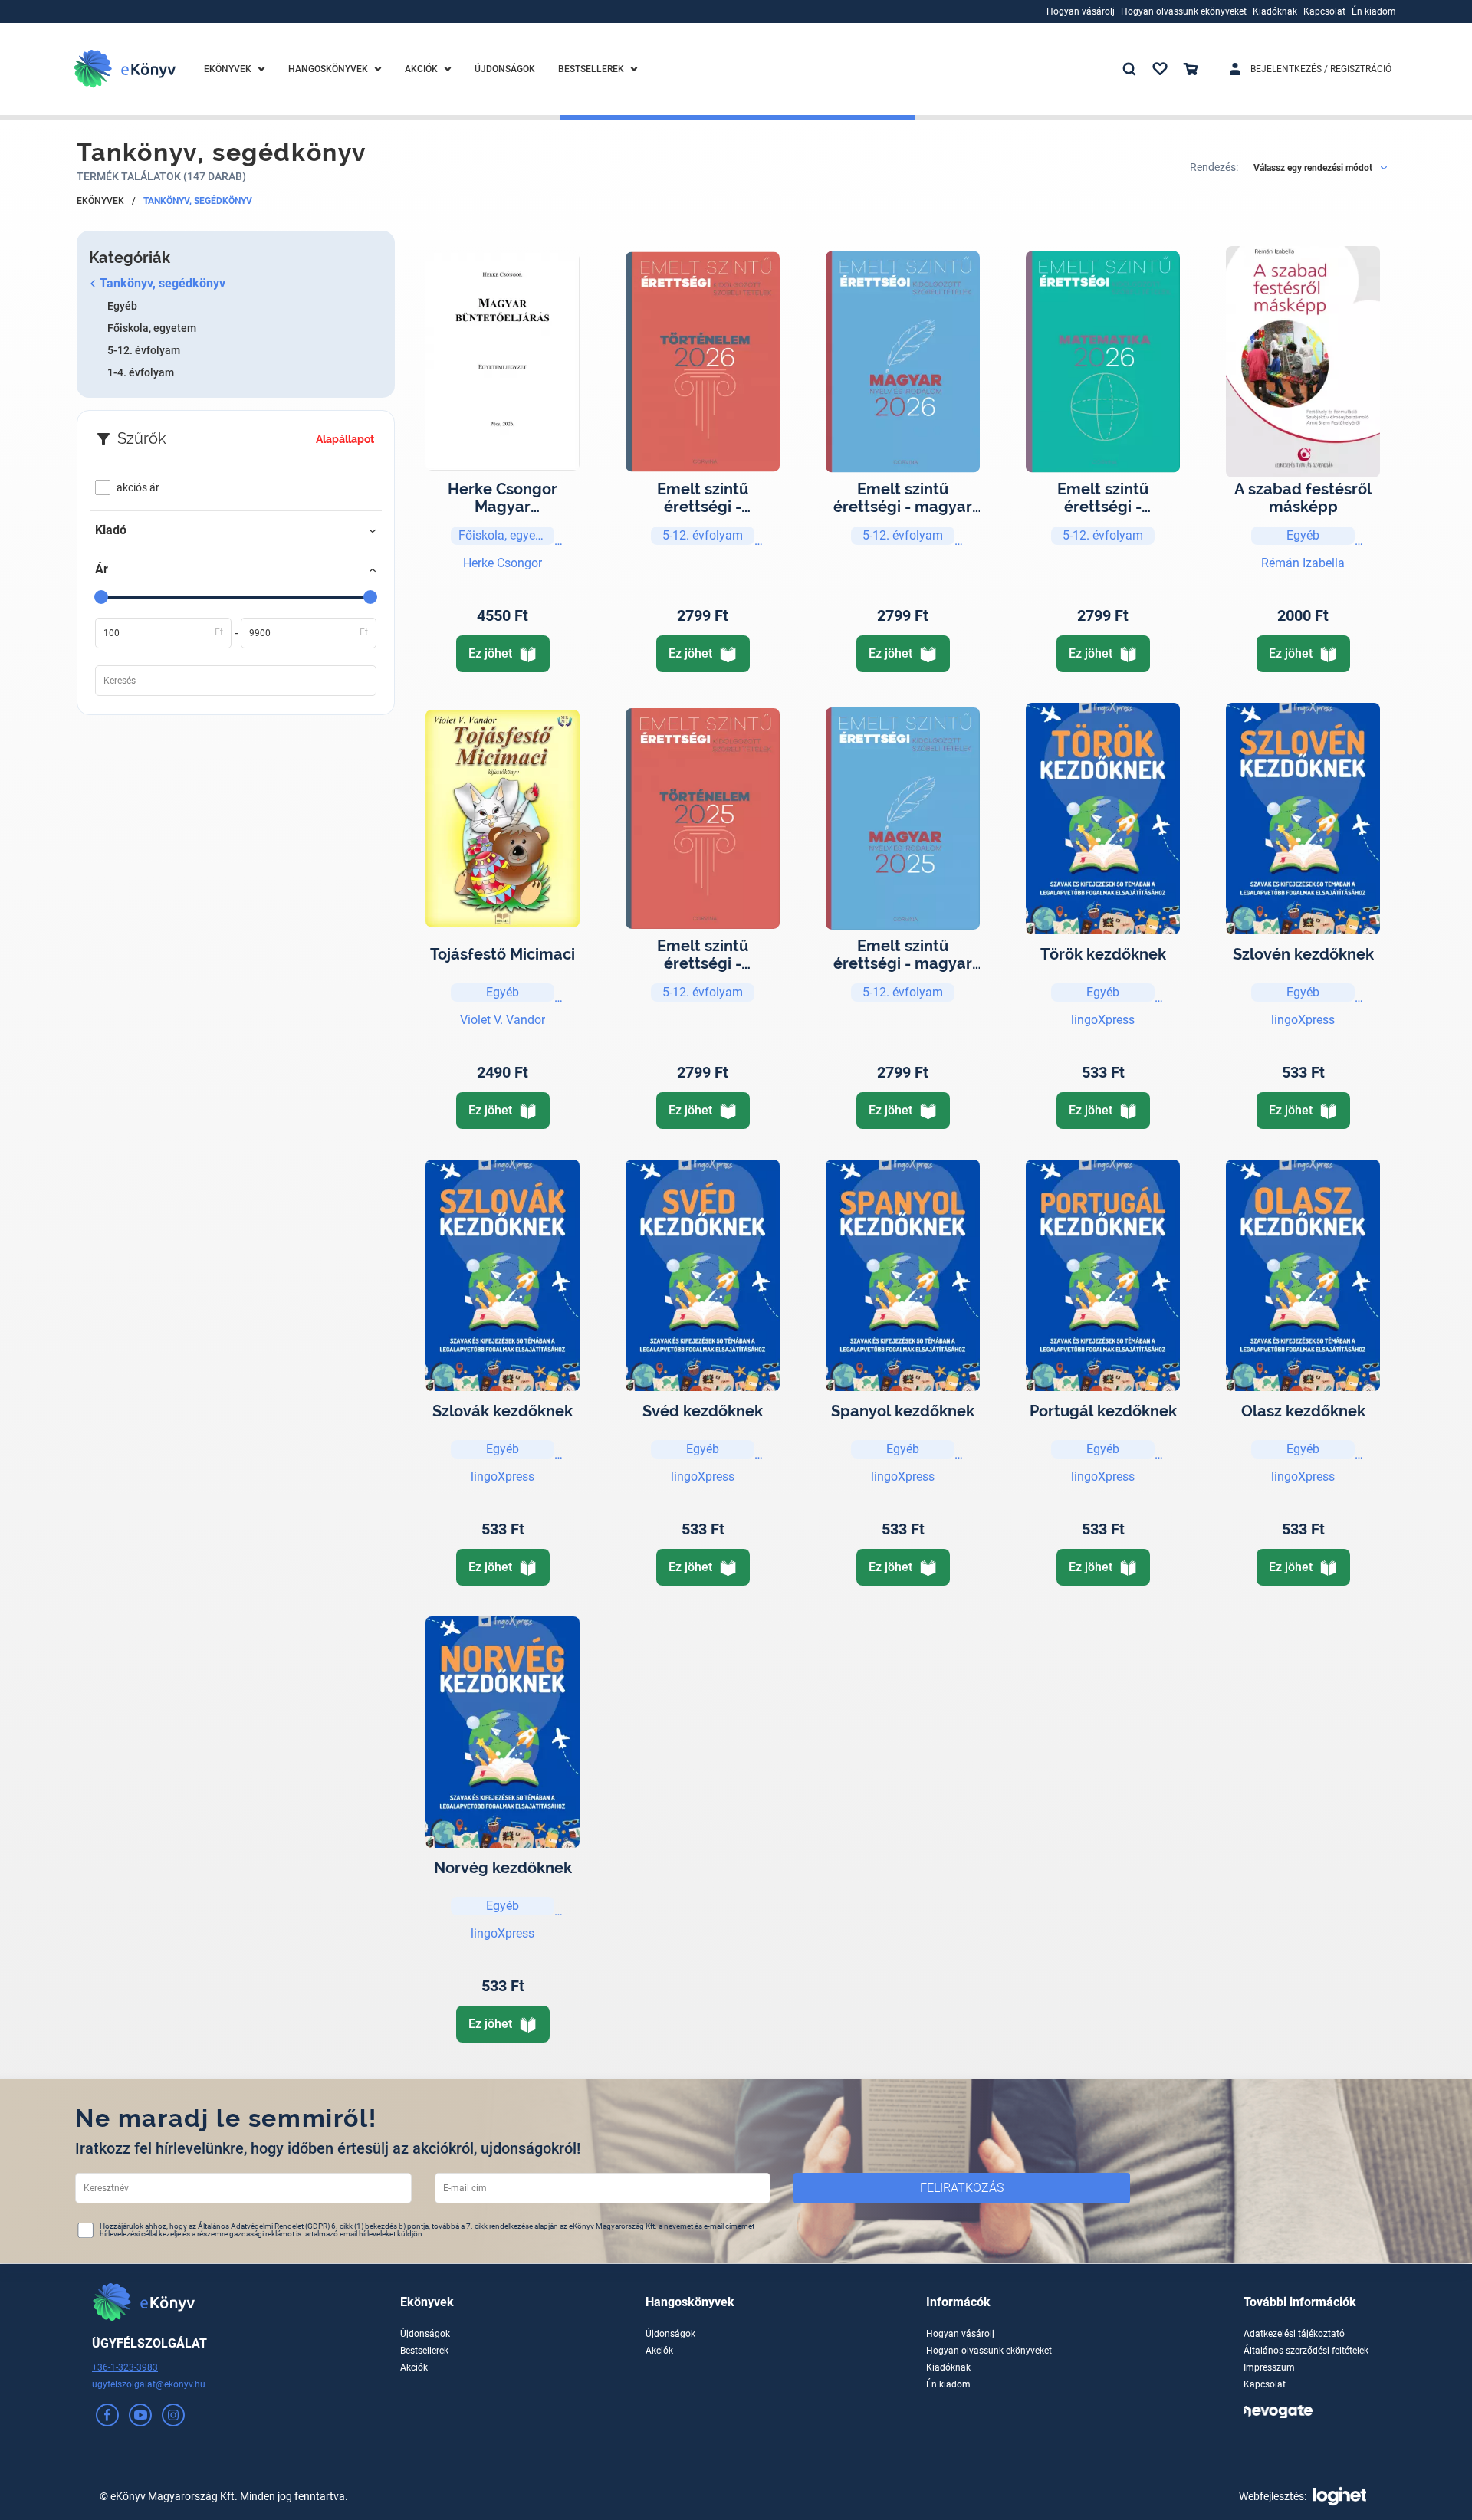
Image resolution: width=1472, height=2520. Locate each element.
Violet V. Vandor (503, 1020)
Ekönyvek (100, 201)
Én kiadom (948, 2384)
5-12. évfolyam (144, 350)
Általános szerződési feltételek (1306, 2351)
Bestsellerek (424, 2351)
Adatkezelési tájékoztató (1294, 2334)
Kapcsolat (1265, 2384)
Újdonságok (425, 2334)
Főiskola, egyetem (152, 328)
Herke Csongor (503, 563)
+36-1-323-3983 (125, 2367)
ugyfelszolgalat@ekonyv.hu (149, 2384)
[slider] (101, 597)
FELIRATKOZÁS (962, 2188)
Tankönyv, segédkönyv (198, 201)
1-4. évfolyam (141, 372)
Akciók (414, 2367)
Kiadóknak (948, 2367)
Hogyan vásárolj (960, 2334)
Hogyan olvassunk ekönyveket (989, 2351)
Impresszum (1269, 2367)
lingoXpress (1103, 1020)
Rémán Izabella (1303, 563)
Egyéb (122, 306)
